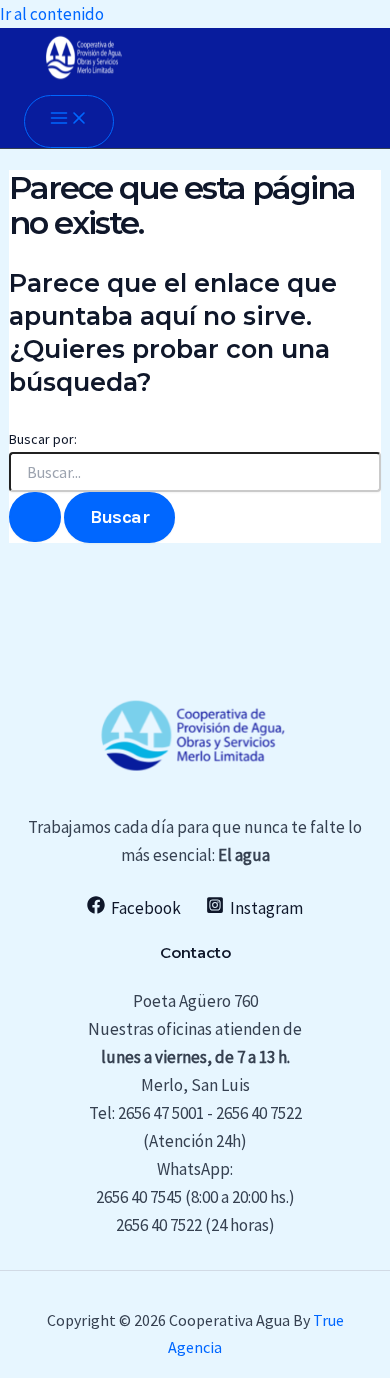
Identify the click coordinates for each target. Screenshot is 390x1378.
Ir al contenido (52, 14)
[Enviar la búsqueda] (35, 517)
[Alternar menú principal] (69, 121)
